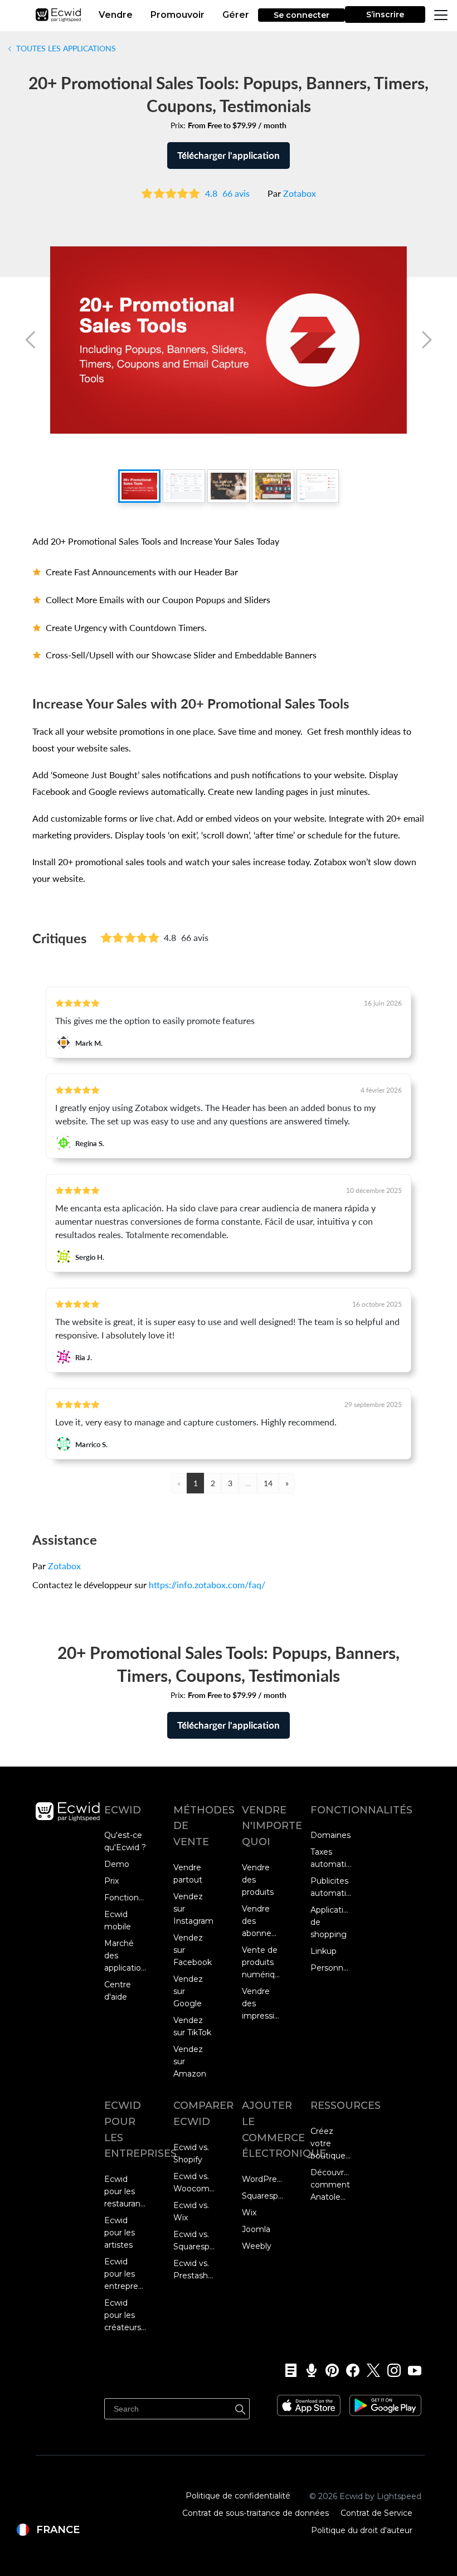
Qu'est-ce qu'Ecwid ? (125, 1841)
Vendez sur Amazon (190, 2061)
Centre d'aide (118, 1991)
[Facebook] (349, 2370)
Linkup (324, 1951)
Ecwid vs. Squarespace (194, 2240)
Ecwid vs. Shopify (191, 2153)
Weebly (257, 2246)
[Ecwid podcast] (308, 2370)
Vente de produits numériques (263, 1962)
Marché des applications (125, 1956)
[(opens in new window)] (309, 2402)
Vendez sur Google (188, 1991)
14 (268, 1483)
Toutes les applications (65, 48)
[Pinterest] (329, 2370)
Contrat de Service (376, 2513)
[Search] (240, 2408)
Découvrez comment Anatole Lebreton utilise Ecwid (331, 2185)
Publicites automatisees (331, 1887)
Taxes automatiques (331, 1858)
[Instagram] (390, 2370)
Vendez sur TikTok (192, 2026)
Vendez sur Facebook (193, 1950)
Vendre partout (188, 1874)
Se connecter (302, 15)
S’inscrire (385, 14)
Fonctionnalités (125, 1898)
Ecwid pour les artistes (120, 2233)
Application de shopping (331, 1922)
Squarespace (263, 2196)
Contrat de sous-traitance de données (256, 2513)
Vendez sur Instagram (193, 1909)
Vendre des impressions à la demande (263, 2004)
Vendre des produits (258, 1880)
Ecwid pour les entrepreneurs (125, 2274)
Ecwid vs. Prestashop (194, 2269)
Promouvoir (178, 15)
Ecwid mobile (118, 1920)
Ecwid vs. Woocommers (194, 2182)
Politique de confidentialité (238, 2496)
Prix (111, 1881)
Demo (117, 1864)
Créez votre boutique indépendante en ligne (331, 2144)
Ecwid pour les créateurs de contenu (123, 2316)
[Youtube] (411, 2370)
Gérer (236, 15)
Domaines (330, 1835)
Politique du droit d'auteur (362, 2530)
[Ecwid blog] (287, 2370)
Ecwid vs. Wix (191, 2211)
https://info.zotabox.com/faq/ (207, 1585)
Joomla (256, 2229)
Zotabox (300, 193)
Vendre (116, 15)
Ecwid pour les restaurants (125, 2191)
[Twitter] (370, 2370)
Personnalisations (331, 1968)
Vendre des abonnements (263, 1921)
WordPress (263, 2179)
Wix (249, 2213)
